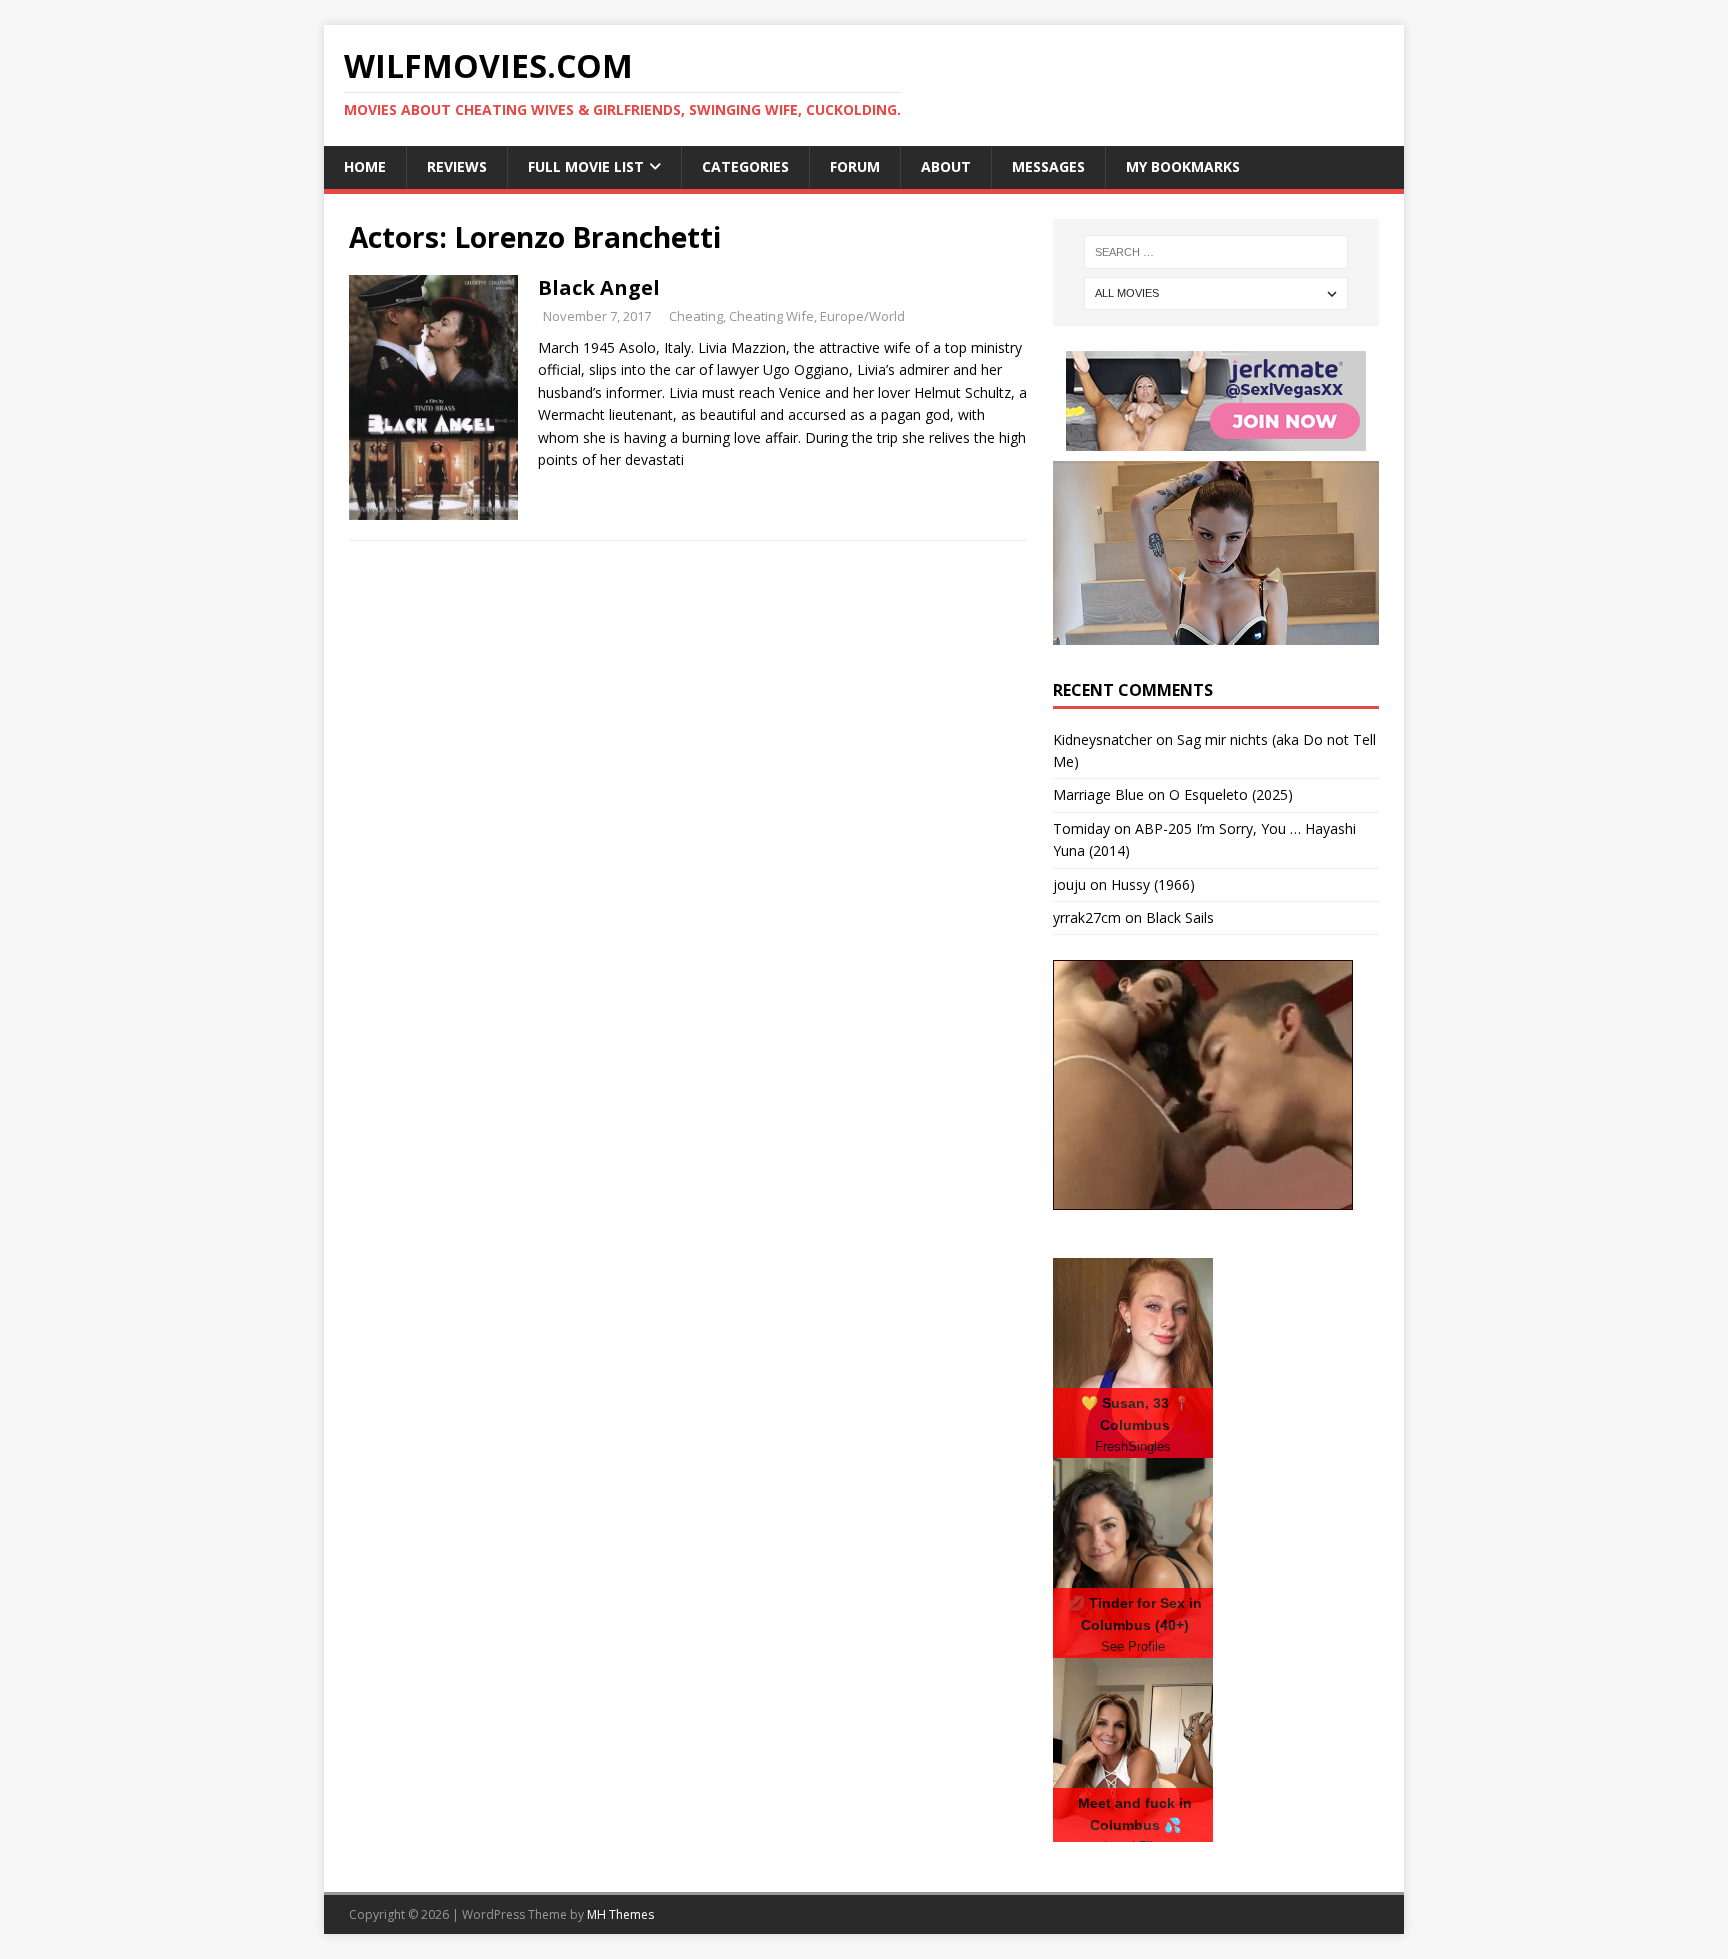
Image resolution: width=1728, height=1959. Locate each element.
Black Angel (599, 287)
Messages (1048, 166)
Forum (855, 166)
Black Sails (1180, 917)
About (946, 166)
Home (365, 166)
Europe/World (862, 316)
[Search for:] (1216, 252)
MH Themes (620, 1914)
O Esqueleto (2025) (1231, 794)
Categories (745, 166)
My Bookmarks (1183, 166)
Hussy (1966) (1153, 884)
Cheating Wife (771, 316)
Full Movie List (586, 166)
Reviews (457, 166)
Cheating (696, 316)
